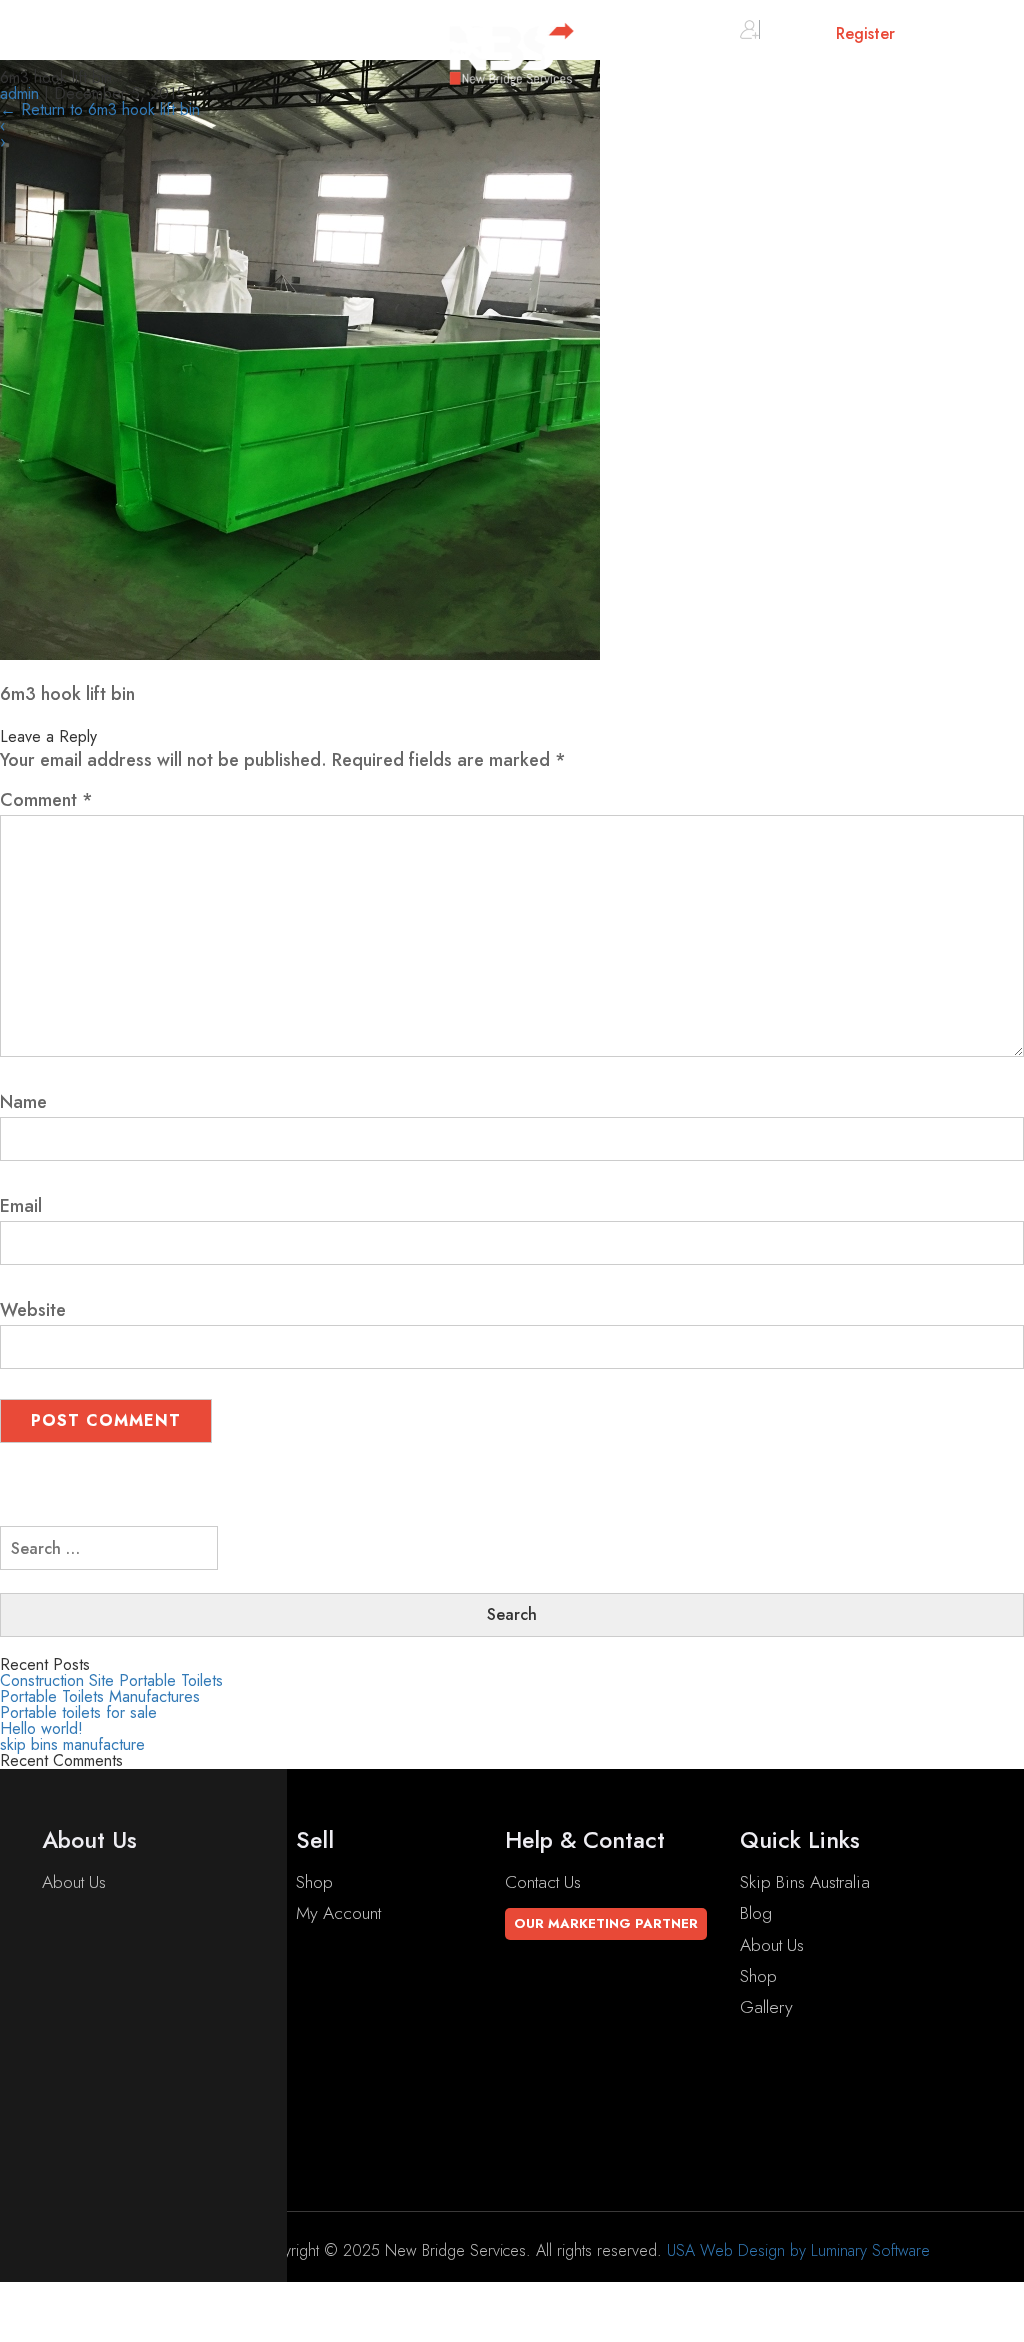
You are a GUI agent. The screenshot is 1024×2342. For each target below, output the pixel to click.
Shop (314, 1882)
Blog (756, 1913)
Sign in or (827, 33)
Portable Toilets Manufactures (100, 1696)
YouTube (96, 2077)
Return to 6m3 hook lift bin (100, 109)
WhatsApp (104, 2171)
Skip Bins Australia (805, 1882)
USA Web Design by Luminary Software (798, 2250)
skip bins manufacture (72, 1744)
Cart (952, 37)
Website (33, 1310)
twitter (86, 2108)
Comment (46, 800)
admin (19, 93)
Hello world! (41, 1728)
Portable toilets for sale (78, 1712)
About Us (74, 1882)
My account (338, 1913)
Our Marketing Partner (606, 1923)
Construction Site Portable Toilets (111, 1680)
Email (21, 1206)
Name (23, 1102)
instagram (100, 2139)
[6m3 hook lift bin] (300, 654)
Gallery (766, 2007)
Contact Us (543, 1882)
